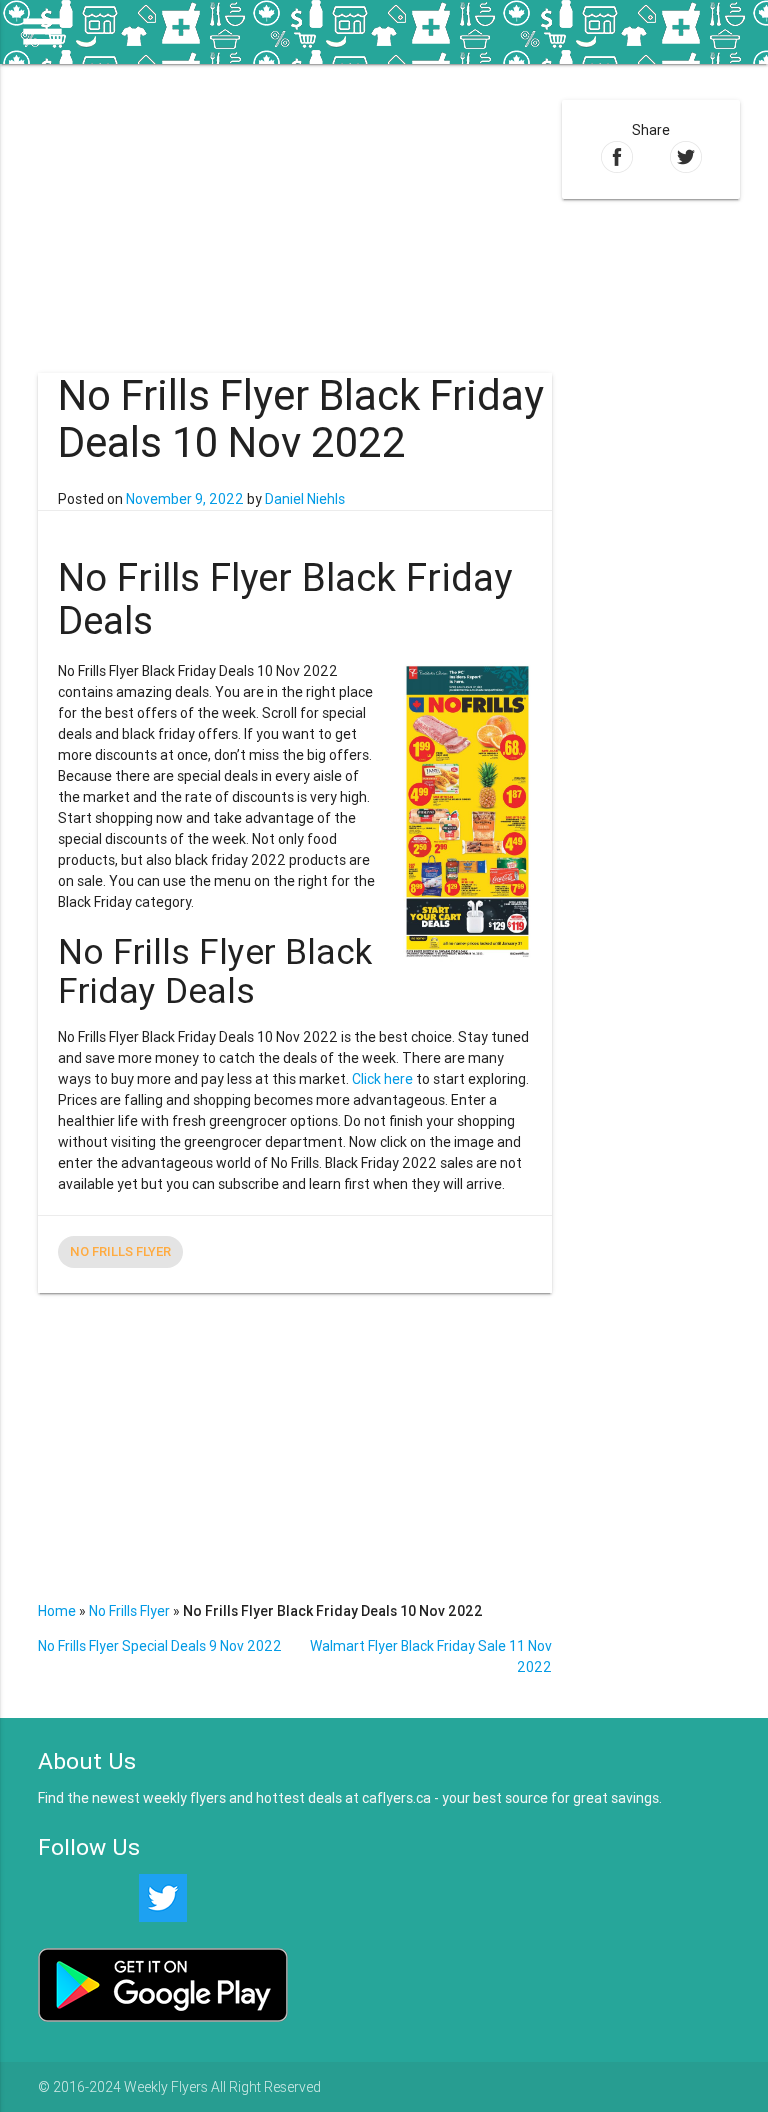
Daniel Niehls (305, 499)
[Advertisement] (294, 204)
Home (57, 1611)
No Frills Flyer (120, 1251)
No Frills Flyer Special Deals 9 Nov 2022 (160, 1646)
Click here (382, 1079)
